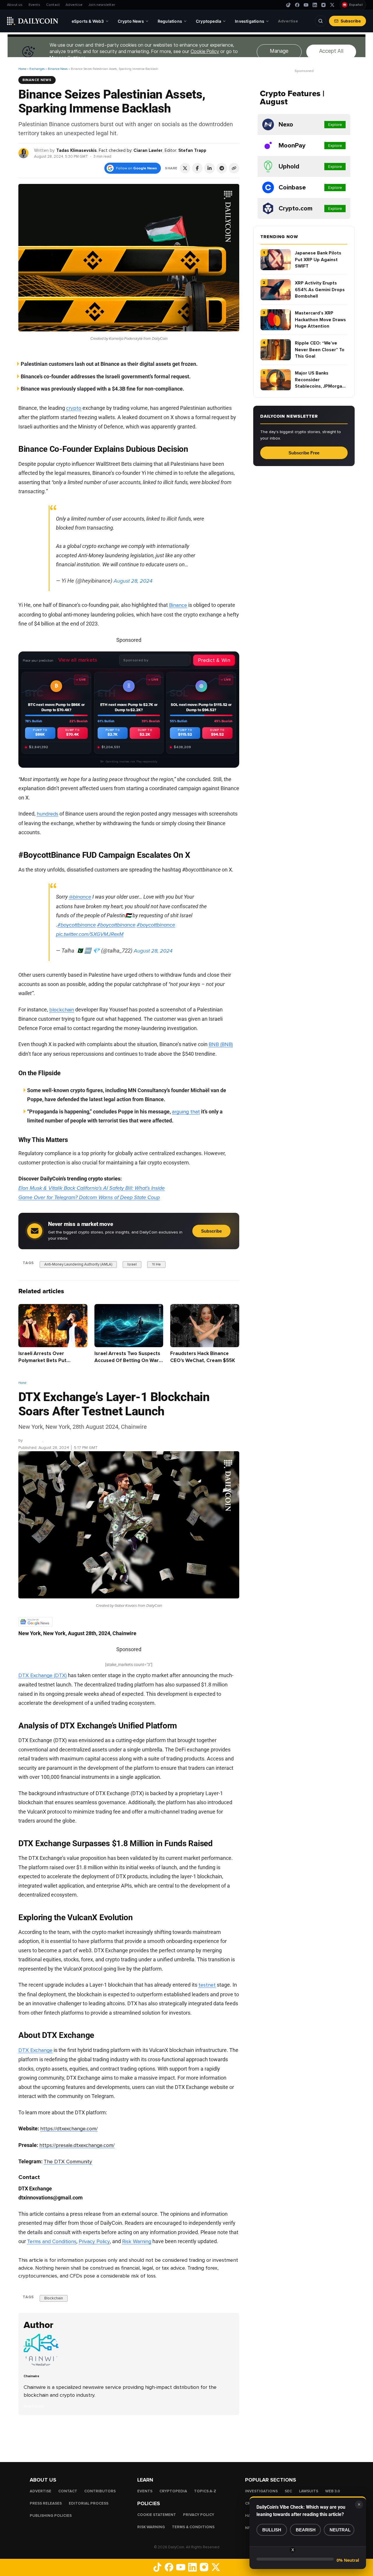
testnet (207, 1985)
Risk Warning (137, 2241)
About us (15, 5)
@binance (80, 897)
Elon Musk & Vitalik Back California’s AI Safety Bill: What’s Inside (92, 1188)
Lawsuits (309, 2491)
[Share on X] (185, 168)
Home (22, 69)
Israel (132, 1264)
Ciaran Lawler (148, 150)
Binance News (58, 69)
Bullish (272, 2530)
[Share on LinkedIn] (210, 168)
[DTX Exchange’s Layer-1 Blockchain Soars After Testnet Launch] (43, 2365)
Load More (129, 2438)
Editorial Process (89, 2504)
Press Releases (46, 2504)
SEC (288, 2491)
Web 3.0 (333, 2491)
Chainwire (33, 1440)
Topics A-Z (205, 2491)
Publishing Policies (51, 2516)
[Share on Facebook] (197, 168)
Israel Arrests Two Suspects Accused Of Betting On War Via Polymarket (127, 1360)
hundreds (47, 814)
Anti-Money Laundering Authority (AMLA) (78, 1264)
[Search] (321, 21)
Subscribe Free (304, 453)
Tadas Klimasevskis (76, 150)
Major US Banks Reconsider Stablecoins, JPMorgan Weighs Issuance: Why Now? (320, 380)
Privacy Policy (94, 2241)
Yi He (156, 1264)
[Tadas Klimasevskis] (24, 153)
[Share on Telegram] (222, 168)
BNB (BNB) (221, 1044)
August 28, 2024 (133, 581)
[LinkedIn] (315, 5)
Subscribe (351, 21)
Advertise (74, 5)
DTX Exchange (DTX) (43, 1675)
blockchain (62, 1010)
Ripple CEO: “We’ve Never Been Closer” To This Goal (320, 350)
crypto (74, 408)
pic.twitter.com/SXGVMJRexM (90, 934)
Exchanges (37, 69)
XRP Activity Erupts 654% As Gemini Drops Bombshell (320, 290)
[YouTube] (306, 5)
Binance (178, 605)
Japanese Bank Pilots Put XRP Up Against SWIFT (318, 260)
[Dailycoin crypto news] (33, 21)
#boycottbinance (77, 925)
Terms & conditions (193, 2527)
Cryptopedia (173, 2491)
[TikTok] (288, 5)
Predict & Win (214, 660)
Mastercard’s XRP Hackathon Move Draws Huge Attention (320, 320)
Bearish (306, 2530)
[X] (332, 5)
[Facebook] (297, 5)
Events (34, 5)
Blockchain (54, 2298)
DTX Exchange (35, 2050)
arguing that (186, 1112)
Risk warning (151, 2527)
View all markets (78, 660)
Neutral (340, 2530)
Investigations (261, 2491)
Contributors (100, 2491)
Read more (34, 2406)
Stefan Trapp (192, 150)
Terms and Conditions (52, 2241)
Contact (53, 5)
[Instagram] (323, 5)
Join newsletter (102, 5)
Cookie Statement (157, 2515)
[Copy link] (234, 168)
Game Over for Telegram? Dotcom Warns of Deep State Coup (89, 1197)
